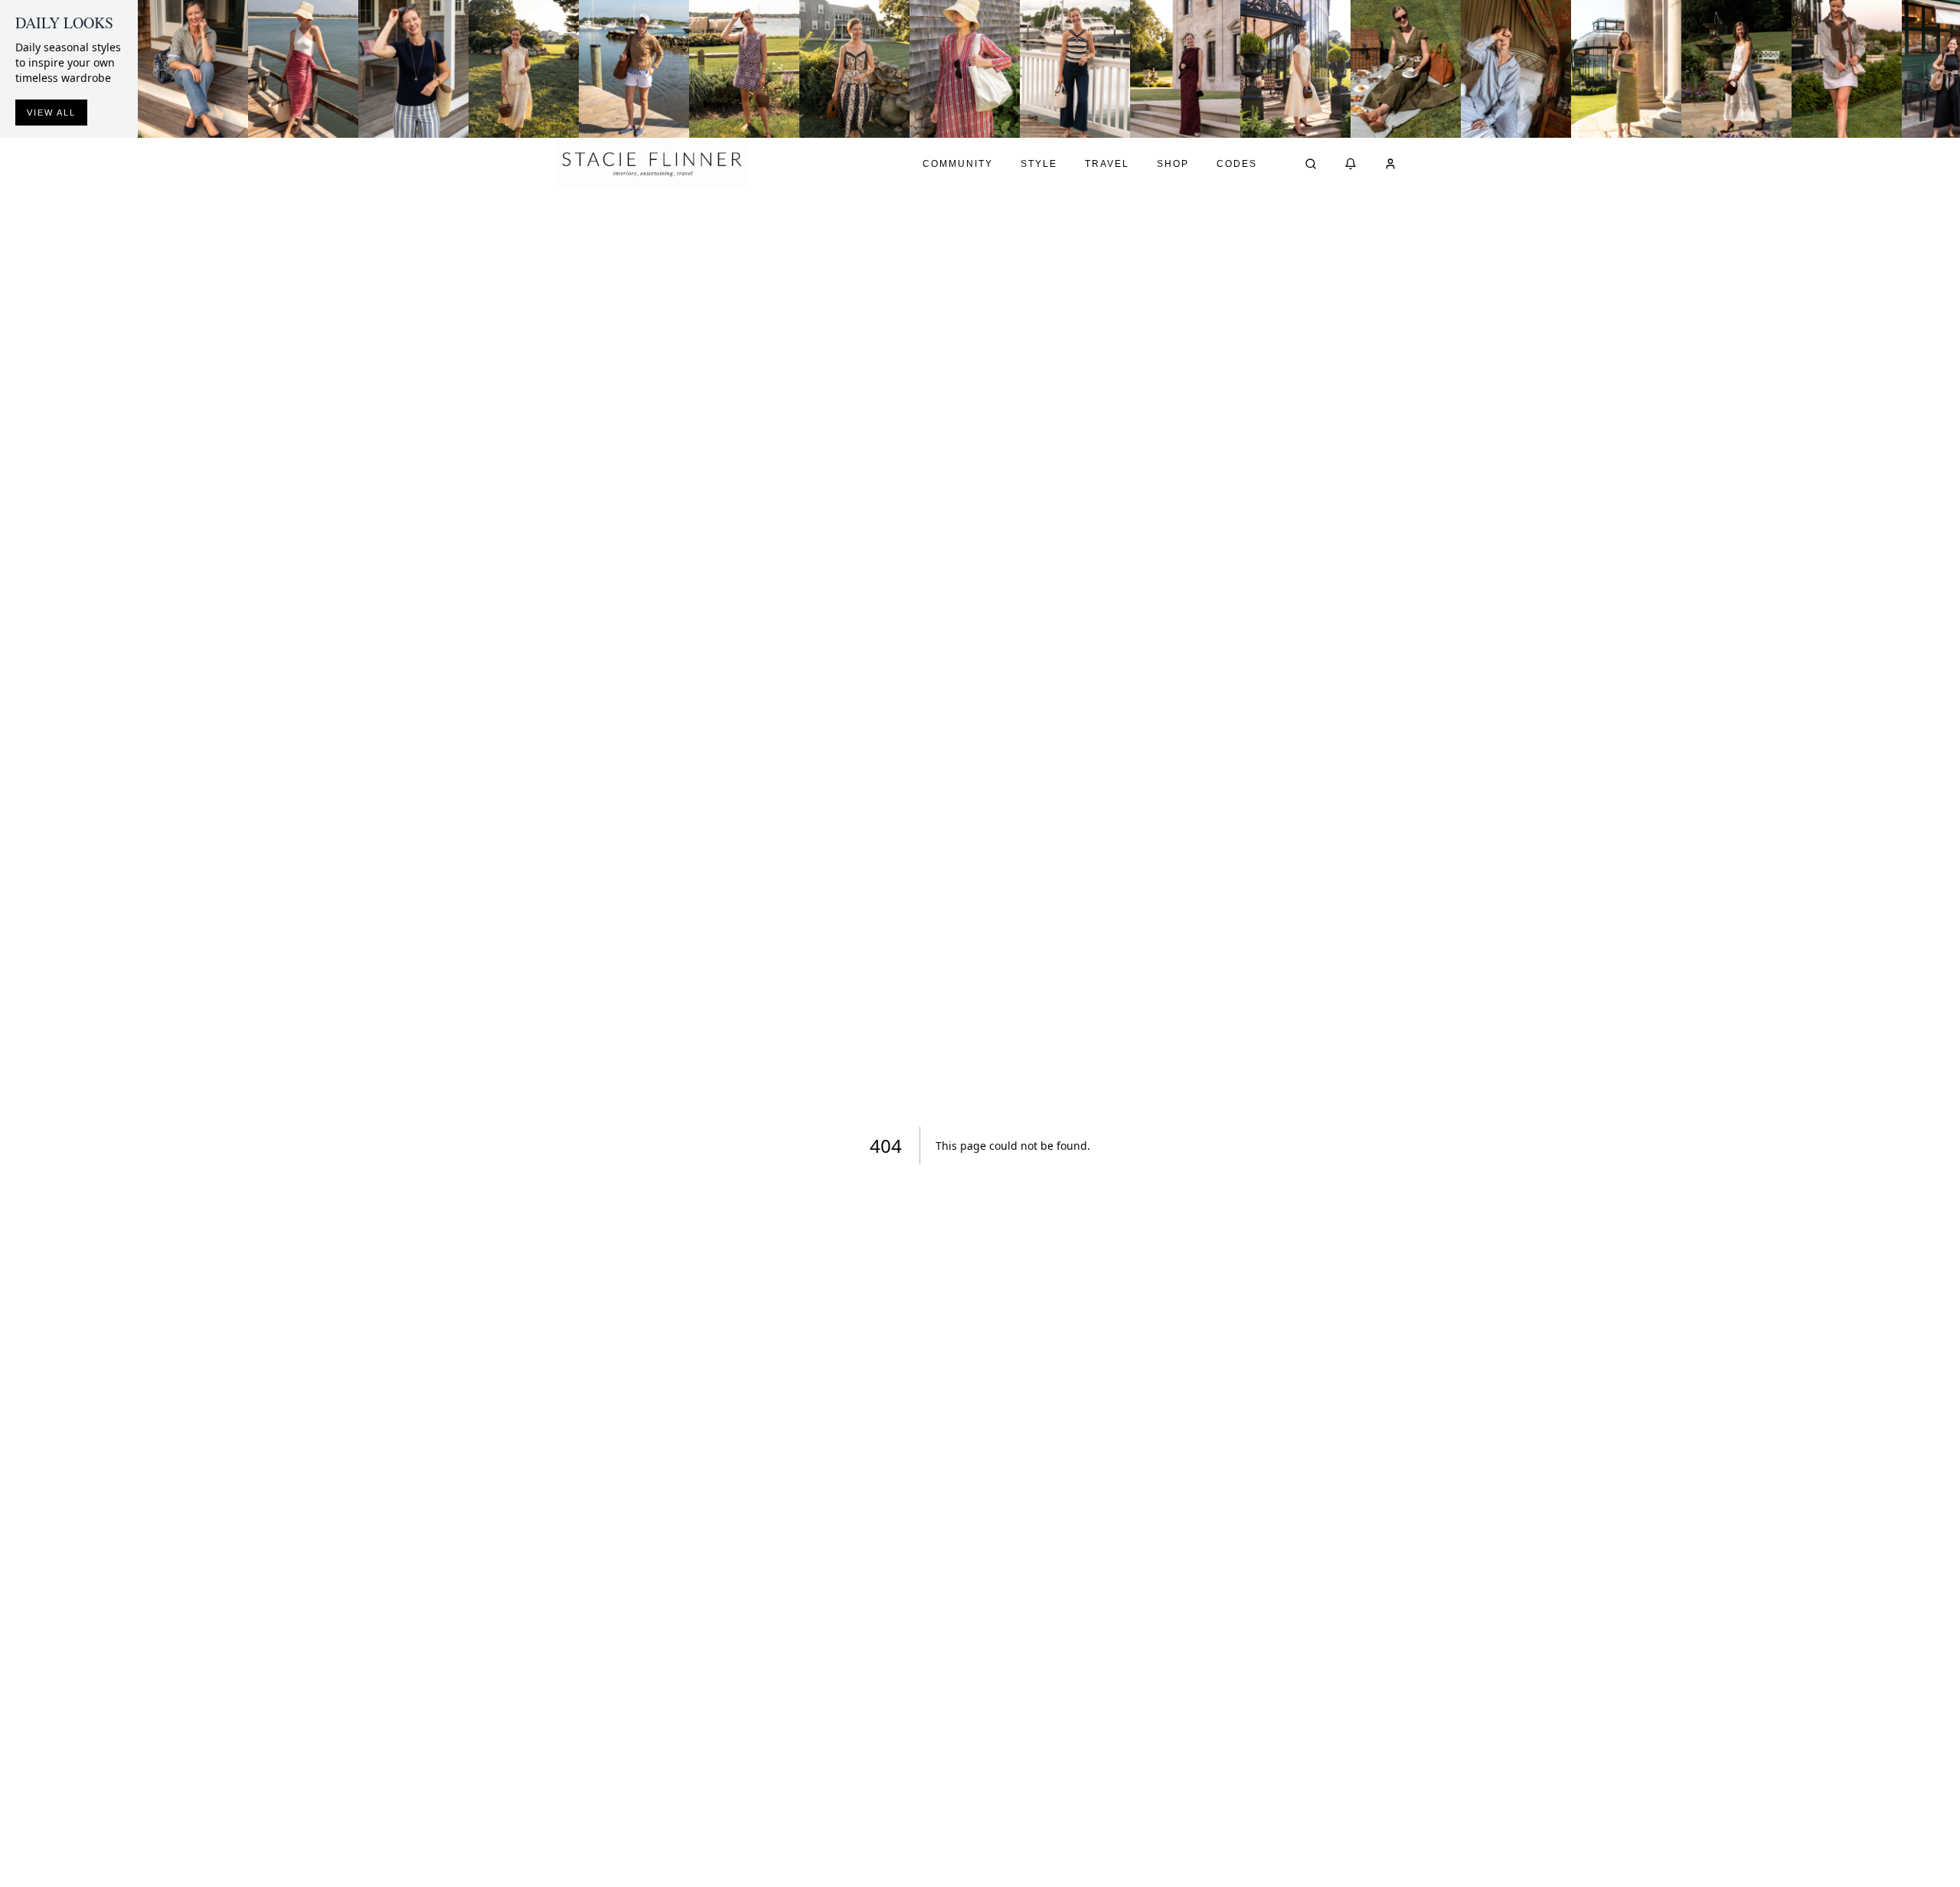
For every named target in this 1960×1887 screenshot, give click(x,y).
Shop (1173, 164)
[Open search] (1311, 164)
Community (958, 164)
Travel (1107, 164)
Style (1039, 164)
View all (51, 113)
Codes (1237, 164)
